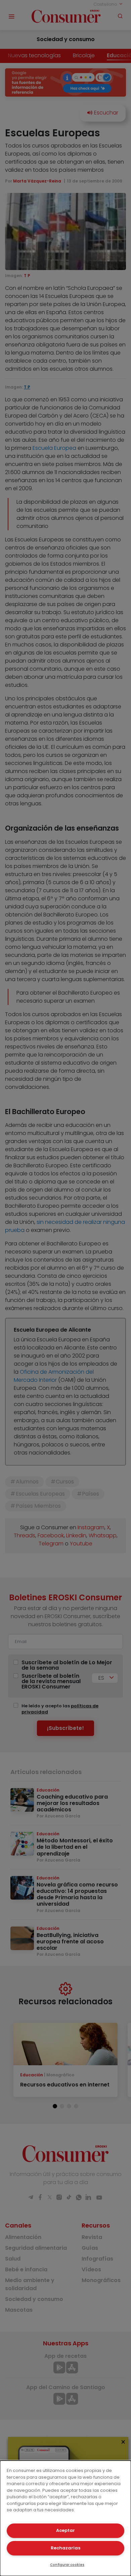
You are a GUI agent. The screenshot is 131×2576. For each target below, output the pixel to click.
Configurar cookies (67, 2565)
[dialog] (65, 2518)
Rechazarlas (65, 2548)
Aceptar (65, 2530)
